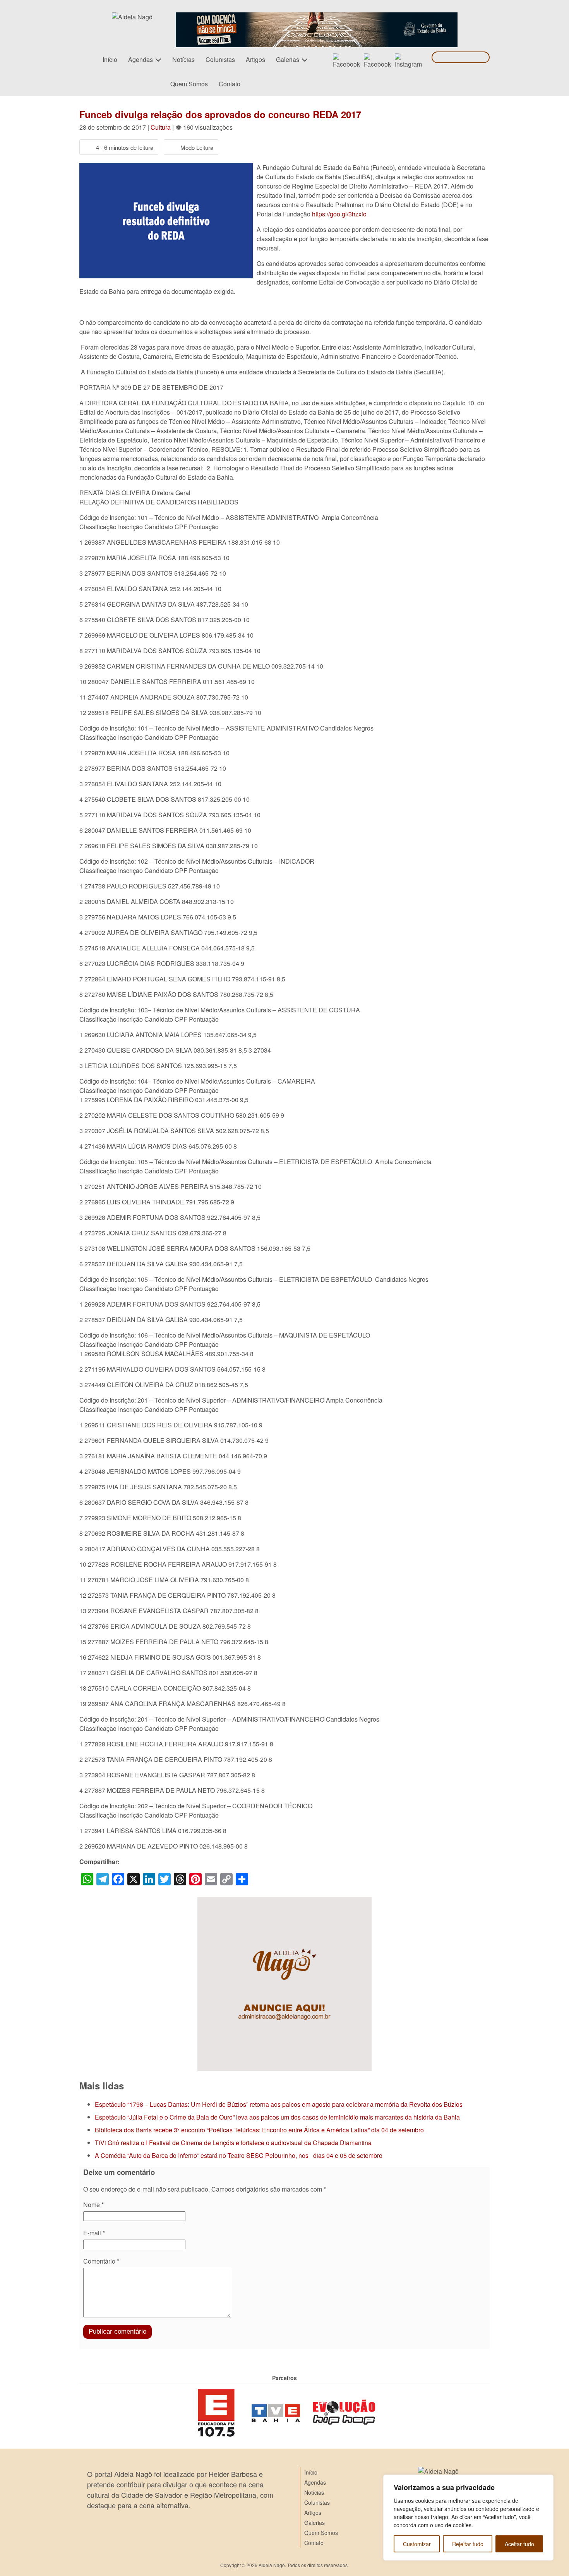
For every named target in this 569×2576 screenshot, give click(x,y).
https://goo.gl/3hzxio (339, 214)
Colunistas (220, 59)
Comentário (101, 2261)
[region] (468, 2518)
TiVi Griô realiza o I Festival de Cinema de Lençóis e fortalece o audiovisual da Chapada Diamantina (233, 2143)
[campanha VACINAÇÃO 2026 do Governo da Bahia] (317, 17)
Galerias (288, 59)
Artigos (255, 59)
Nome (93, 2205)
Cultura (161, 127)
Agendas (141, 59)
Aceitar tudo (519, 2544)
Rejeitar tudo (468, 2544)
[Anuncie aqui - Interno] (284, 1901)
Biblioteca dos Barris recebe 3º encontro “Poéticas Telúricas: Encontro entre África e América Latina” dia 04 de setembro (259, 2130)
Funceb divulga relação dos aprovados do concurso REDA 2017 (220, 114)
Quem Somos (189, 84)
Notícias (183, 59)
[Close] (545, 2481)
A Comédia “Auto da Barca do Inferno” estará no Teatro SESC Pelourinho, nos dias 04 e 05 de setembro (239, 2155)
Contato (230, 84)
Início (110, 59)
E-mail (94, 2233)
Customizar (417, 2544)
